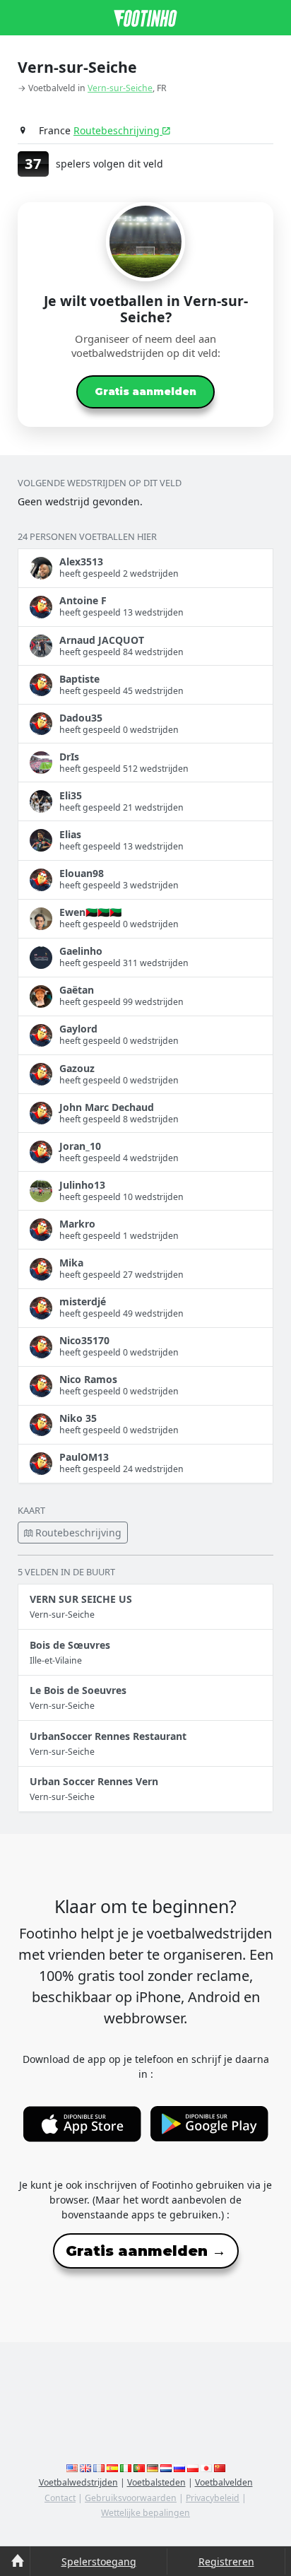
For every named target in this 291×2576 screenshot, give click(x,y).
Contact (60, 2498)
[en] (72, 2468)
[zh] (220, 2468)
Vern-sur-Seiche (120, 88)
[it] (126, 2468)
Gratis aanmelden (145, 392)
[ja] (206, 2468)
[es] (112, 2468)
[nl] (166, 2468)
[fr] (99, 2468)
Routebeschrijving (118, 130)
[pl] (193, 2468)
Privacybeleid (213, 2498)
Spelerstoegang (99, 2562)
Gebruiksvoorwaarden (131, 2498)
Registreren (226, 2562)
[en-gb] (85, 2468)
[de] (153, 2468)
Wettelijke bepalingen (145, 2513)
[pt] (139, 2468)
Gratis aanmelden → (146, 2251)
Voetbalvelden (224, 2482)
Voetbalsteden (156, 2482)
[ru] (179, 2468)
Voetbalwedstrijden (78, 2482)
